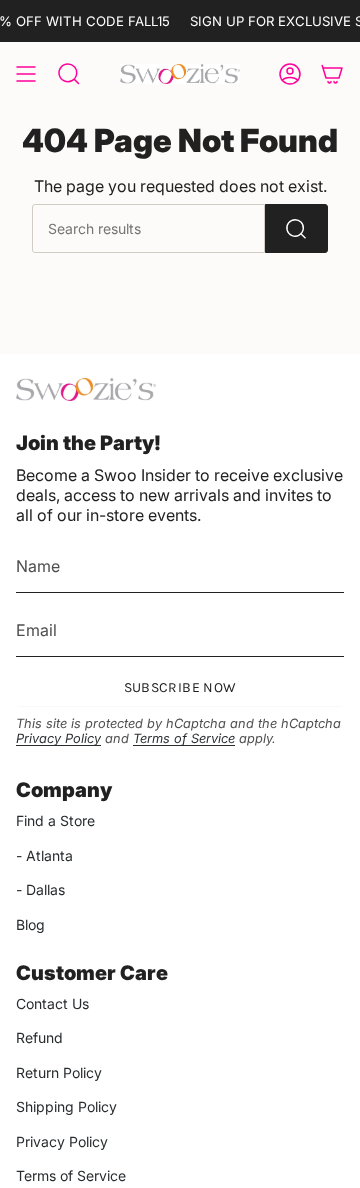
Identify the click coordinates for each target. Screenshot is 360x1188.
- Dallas (40, 889)
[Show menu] (26, 74)
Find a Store (55, 820)
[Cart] (332, 74)
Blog (30, 924)
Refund (39, 1037)
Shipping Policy (66, 1106)
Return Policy (59, 1072)
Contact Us (52, 1003)
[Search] (296, 228)
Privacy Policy (58, 738)
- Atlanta (44, 855)
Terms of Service (184, 738)
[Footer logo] (86, 389)
